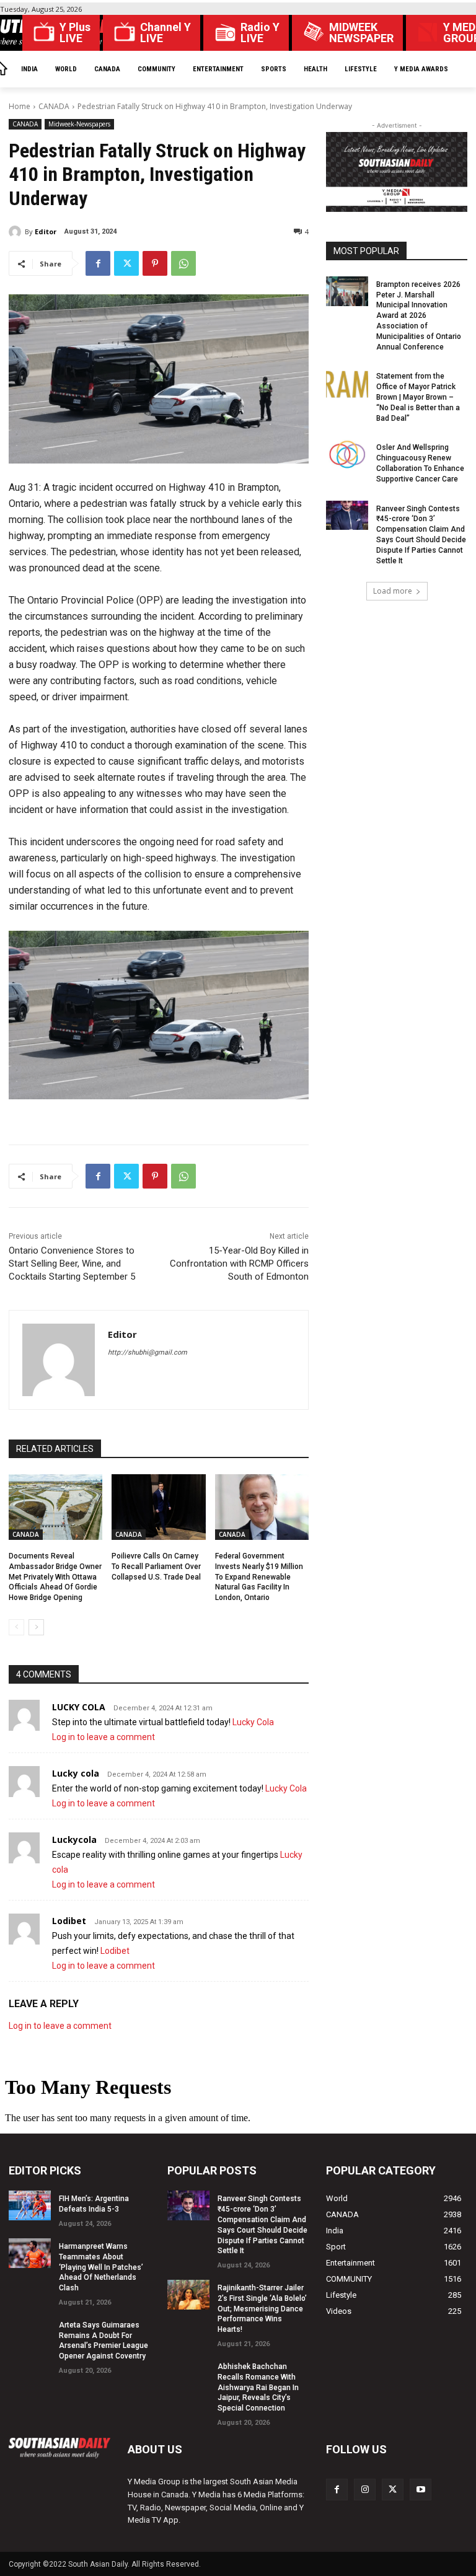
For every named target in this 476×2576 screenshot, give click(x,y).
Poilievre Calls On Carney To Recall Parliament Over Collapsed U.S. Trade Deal (156, 1567)
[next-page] (36, 1627)
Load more (393, 591)
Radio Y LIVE (260, 33)
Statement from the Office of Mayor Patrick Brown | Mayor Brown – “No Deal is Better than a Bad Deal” (418, 397)
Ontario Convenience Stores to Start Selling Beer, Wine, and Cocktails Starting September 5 (72, 1264)
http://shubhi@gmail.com (148, 1352)
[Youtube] (421, 2490)
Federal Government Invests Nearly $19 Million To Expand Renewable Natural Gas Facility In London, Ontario (259, 1577)
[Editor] (17, 232)
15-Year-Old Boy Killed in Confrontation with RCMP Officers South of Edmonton (239, 1264)
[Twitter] (126, 263)
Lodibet (69, 1921)
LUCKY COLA (79, 1707)
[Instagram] (365, 2490)
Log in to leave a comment (104, 1737)
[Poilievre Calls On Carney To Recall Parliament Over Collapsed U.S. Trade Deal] (158, 1507)
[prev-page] (16, 1627)
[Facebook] (98, 263)
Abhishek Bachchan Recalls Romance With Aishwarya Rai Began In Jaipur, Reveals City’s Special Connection (258, 2387)
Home (20, 106)
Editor (46, 231)
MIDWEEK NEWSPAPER (361, 33)
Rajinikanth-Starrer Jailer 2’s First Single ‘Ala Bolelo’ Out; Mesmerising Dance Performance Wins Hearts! (262, 2309)
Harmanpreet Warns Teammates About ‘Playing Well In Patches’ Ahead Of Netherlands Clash (101, 2267)
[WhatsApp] (183, 263)
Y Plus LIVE (75, 33)
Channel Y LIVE (165, 33)
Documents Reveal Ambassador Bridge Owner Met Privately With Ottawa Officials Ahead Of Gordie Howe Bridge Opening (55, 1577)
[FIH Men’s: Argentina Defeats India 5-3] (30, 2205)
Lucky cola (76, 1773)
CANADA (54, 106)
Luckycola (74, 1840)
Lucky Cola (253, 1722)
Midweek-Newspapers (79, 124)
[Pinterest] (155, 263)
